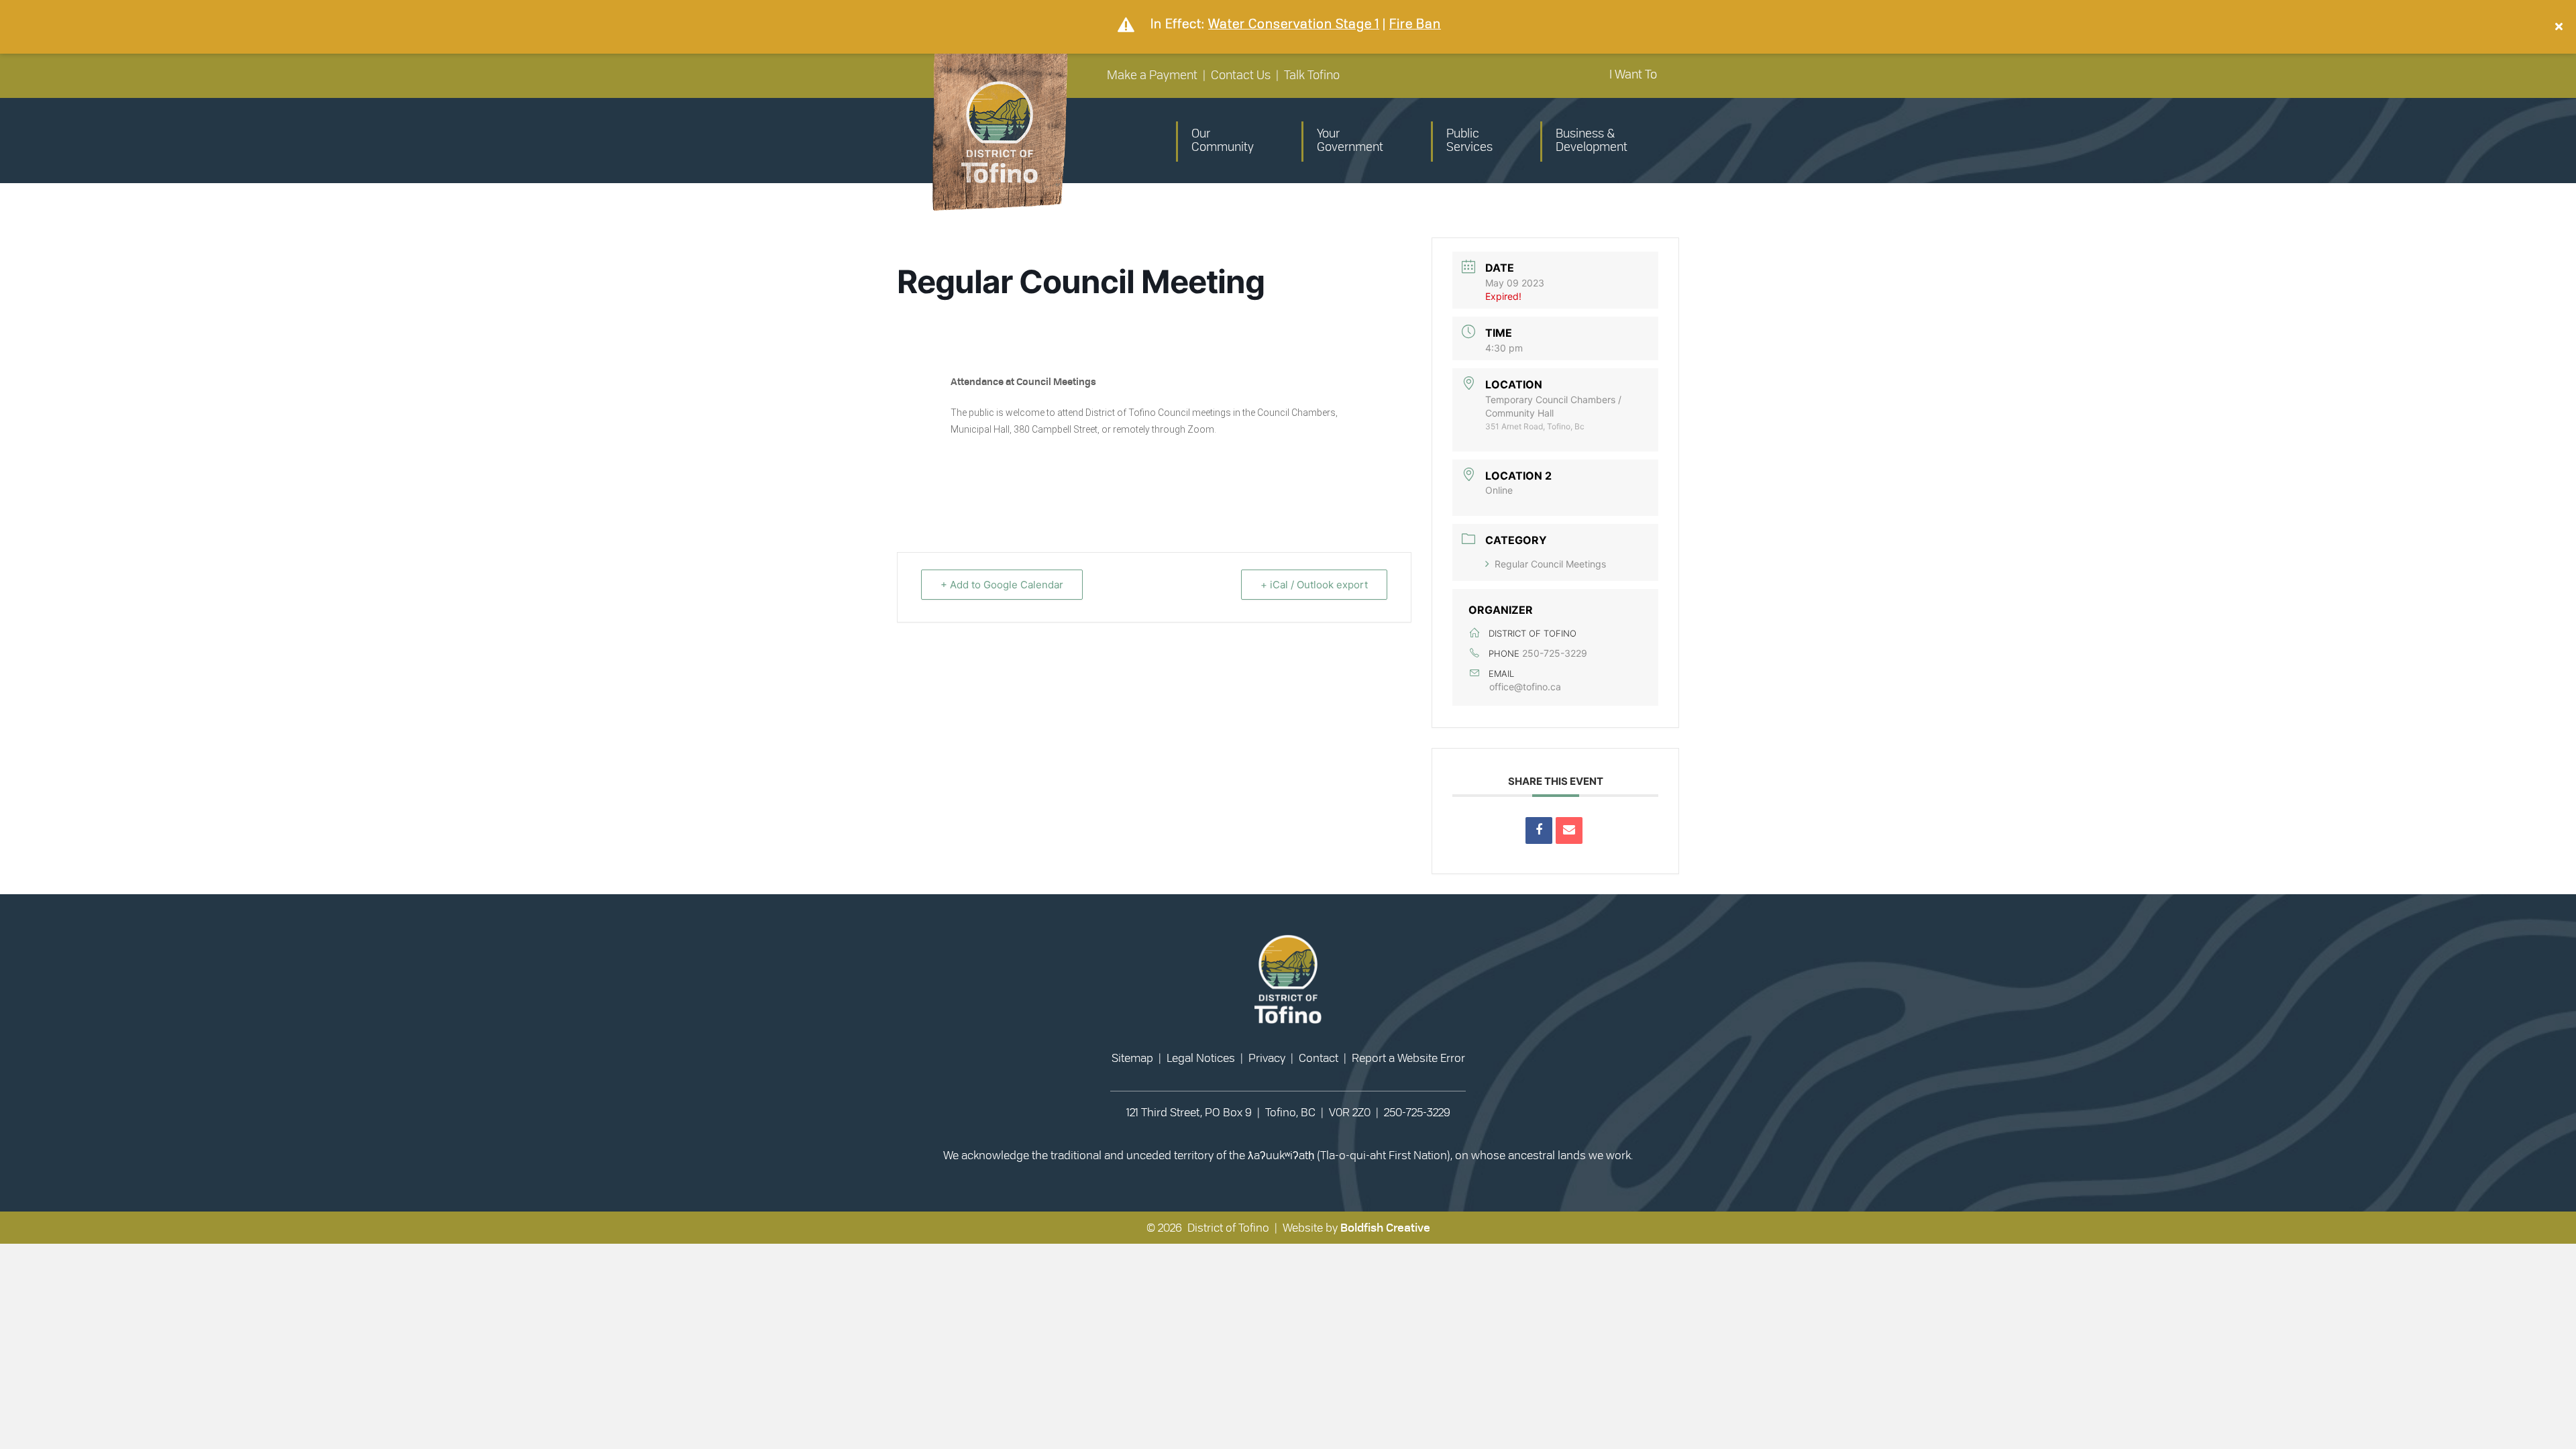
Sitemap (1132, 1058)
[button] (2561, 27)
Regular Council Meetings (1550, 564)
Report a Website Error (1408, 1058)
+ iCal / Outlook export (1314, 585)
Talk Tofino (1312, 76)
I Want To (1633, 75)
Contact (1319, 1058)
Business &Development (1592, 141)
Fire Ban (1415, 24)
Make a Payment (1152, 76)
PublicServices (1469, 141)
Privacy (1267, 1058)
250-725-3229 (1555, 653)
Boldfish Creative (1385, 1228)
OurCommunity (1223, 141)
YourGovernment (1350, 141)
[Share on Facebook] (1539, 830)
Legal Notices (1201, 1058)
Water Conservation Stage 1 (1294, 24)
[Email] (1569, 830)
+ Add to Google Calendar (1002, 585)
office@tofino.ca (1525, 687)
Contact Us (1241, 76)
